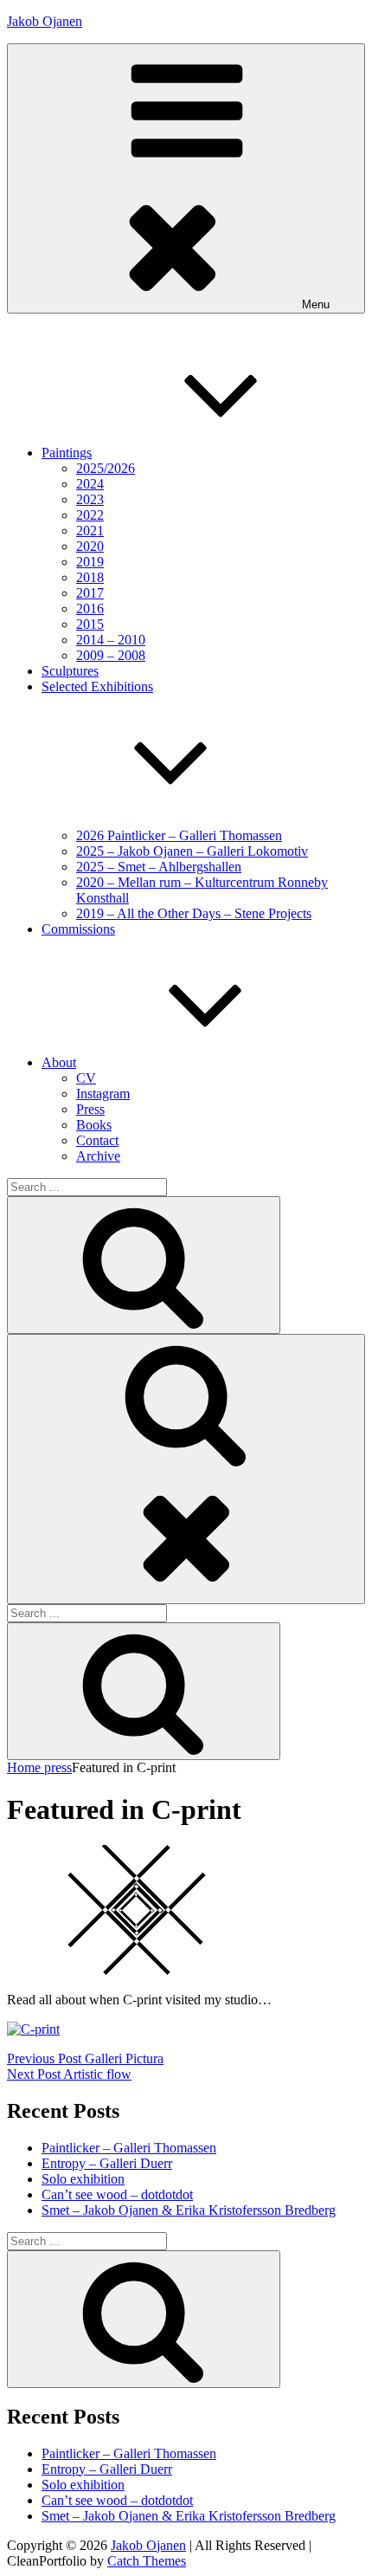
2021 (90, 531)
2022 (90, 515)
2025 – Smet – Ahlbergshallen (159, 867)
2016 (90, 608)
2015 (90, 624)
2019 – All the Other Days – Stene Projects (194, 913)
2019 (90, 562)
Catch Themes (147, 2561)
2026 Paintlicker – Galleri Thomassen (179, 835)
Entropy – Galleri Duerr (107, 2163)
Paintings (67, 453)
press (58, 1767)
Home (26, 1767)
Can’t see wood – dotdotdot (117, 2194)
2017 (90, 593)
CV (86, 1078)
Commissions (78, 929)
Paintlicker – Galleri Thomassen (129, 2148)
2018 (90, 577)
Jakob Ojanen (45, 21)
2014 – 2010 (111, 640)
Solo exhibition (83, 2179)
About (59, 1062)
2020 (90, 546)
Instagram (103, 1094)
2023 (90, 499)
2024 (90, 484)
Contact (97, 1140)
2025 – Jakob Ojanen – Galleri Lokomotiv (192, 851)
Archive (98, 1156)
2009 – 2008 (111, 655)
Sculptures (70, 671)
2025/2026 (106, 468)
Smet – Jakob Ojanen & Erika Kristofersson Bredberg (189, 2210)
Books (94, 1125)
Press (90, 1109)
